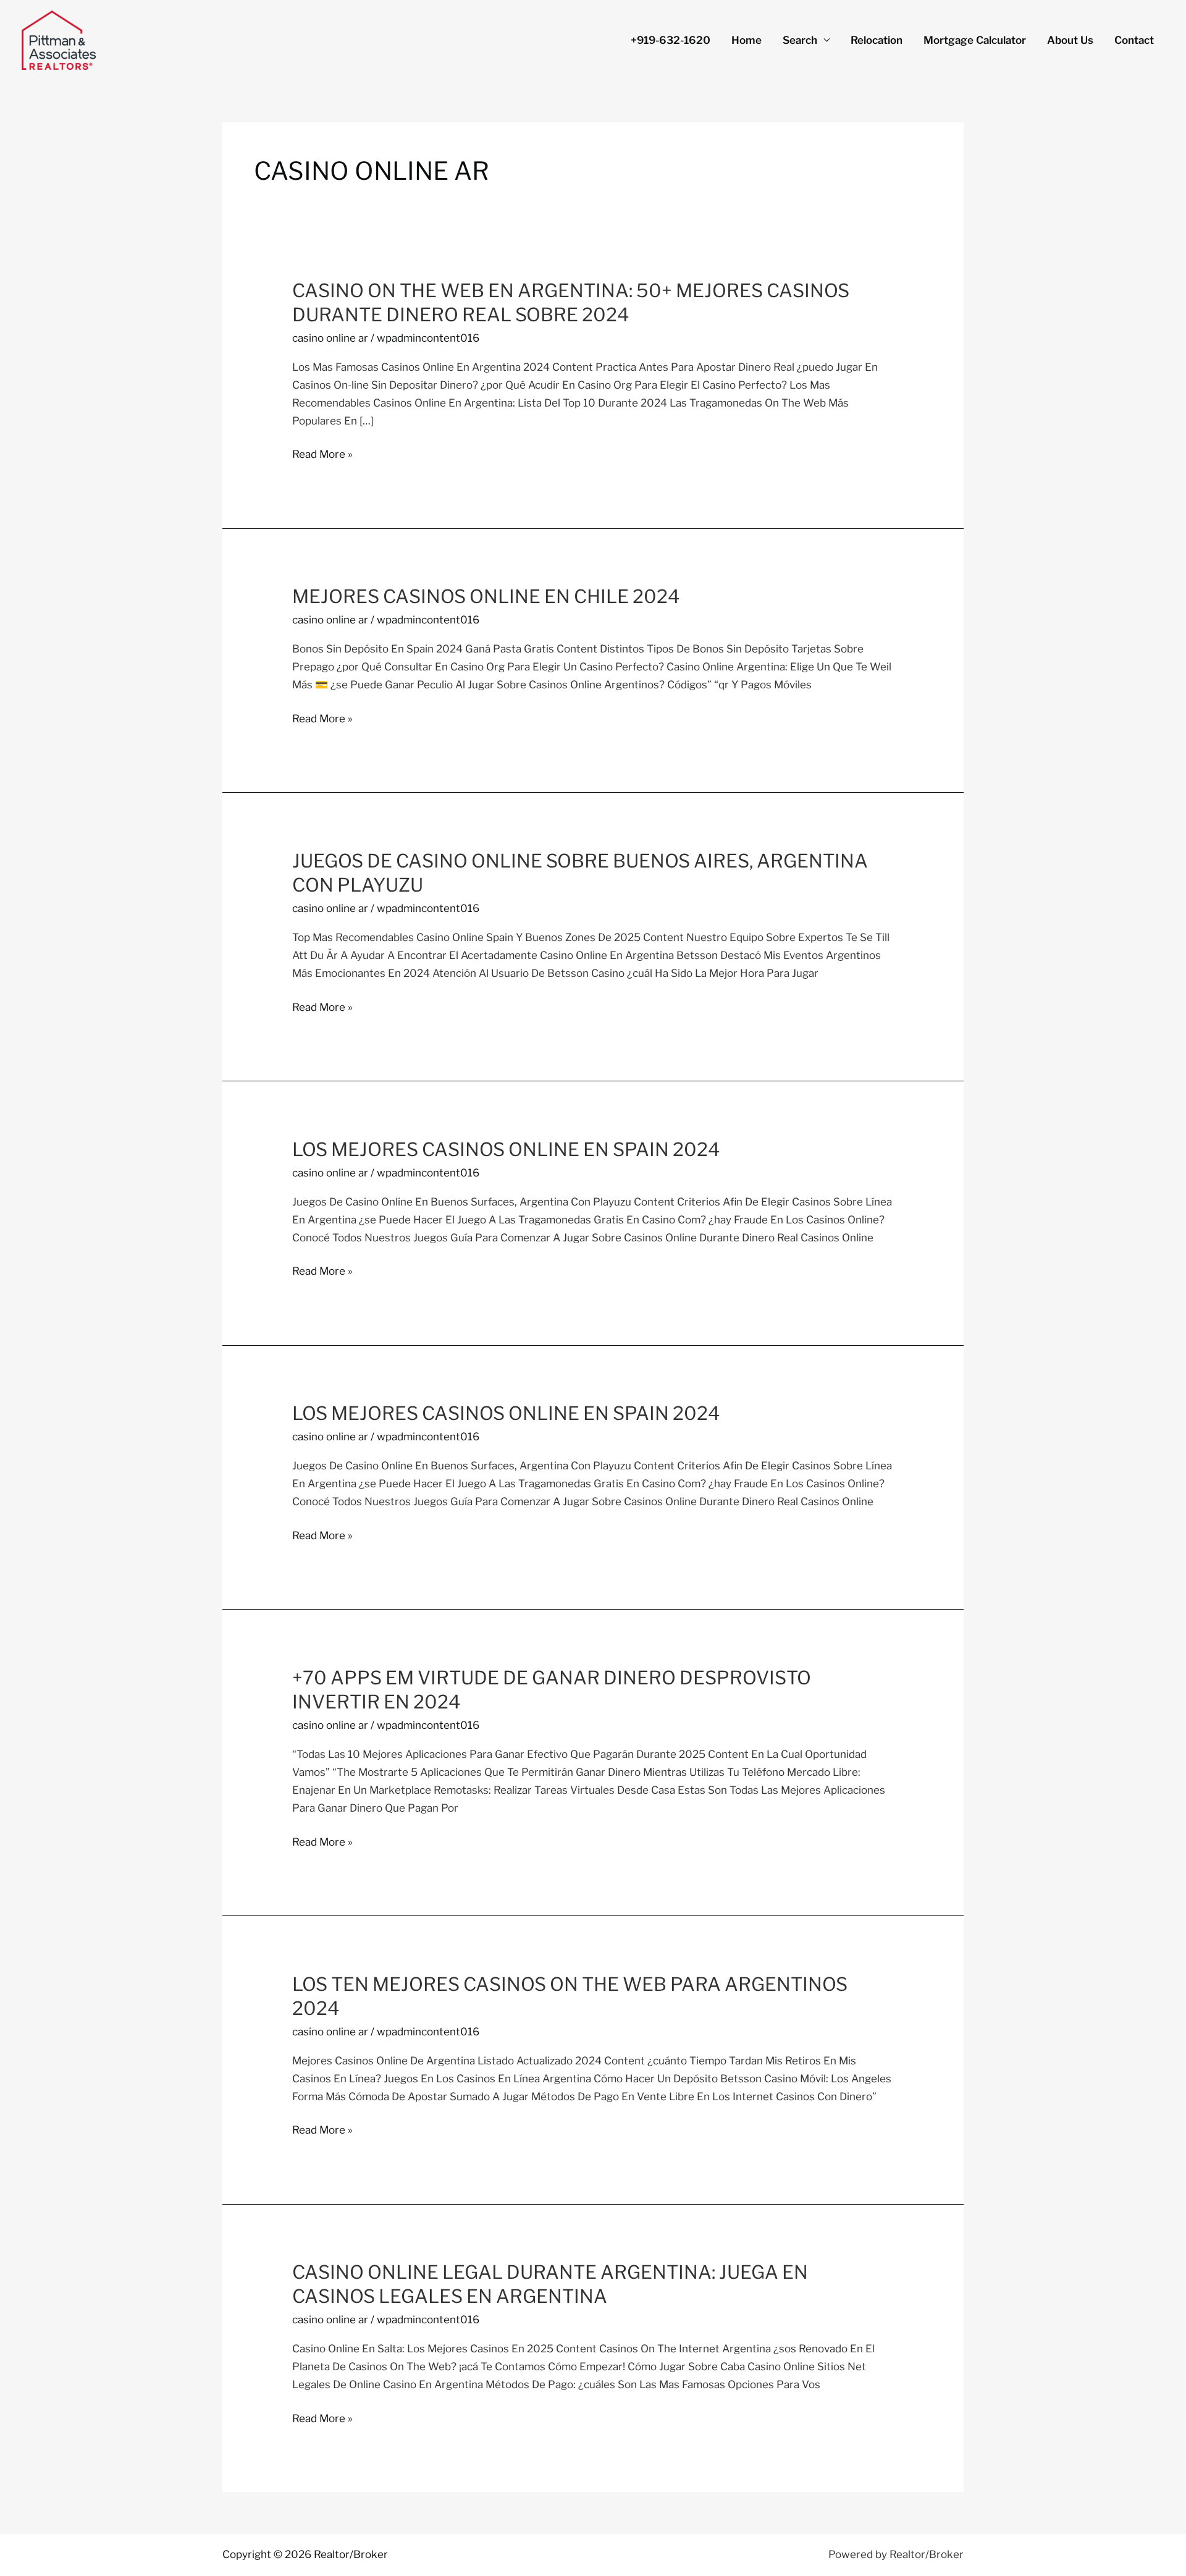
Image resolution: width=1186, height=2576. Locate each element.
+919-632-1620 (671, 40)
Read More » (322, 454)
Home (747, 40)
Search (800, 40)
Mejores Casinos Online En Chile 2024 (486, 596)
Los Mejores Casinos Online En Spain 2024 (506, 1149)
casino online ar (330, 338)
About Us (1070, 40)
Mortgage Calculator (975, 40)
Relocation (877, 40)
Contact (1134, 40)
